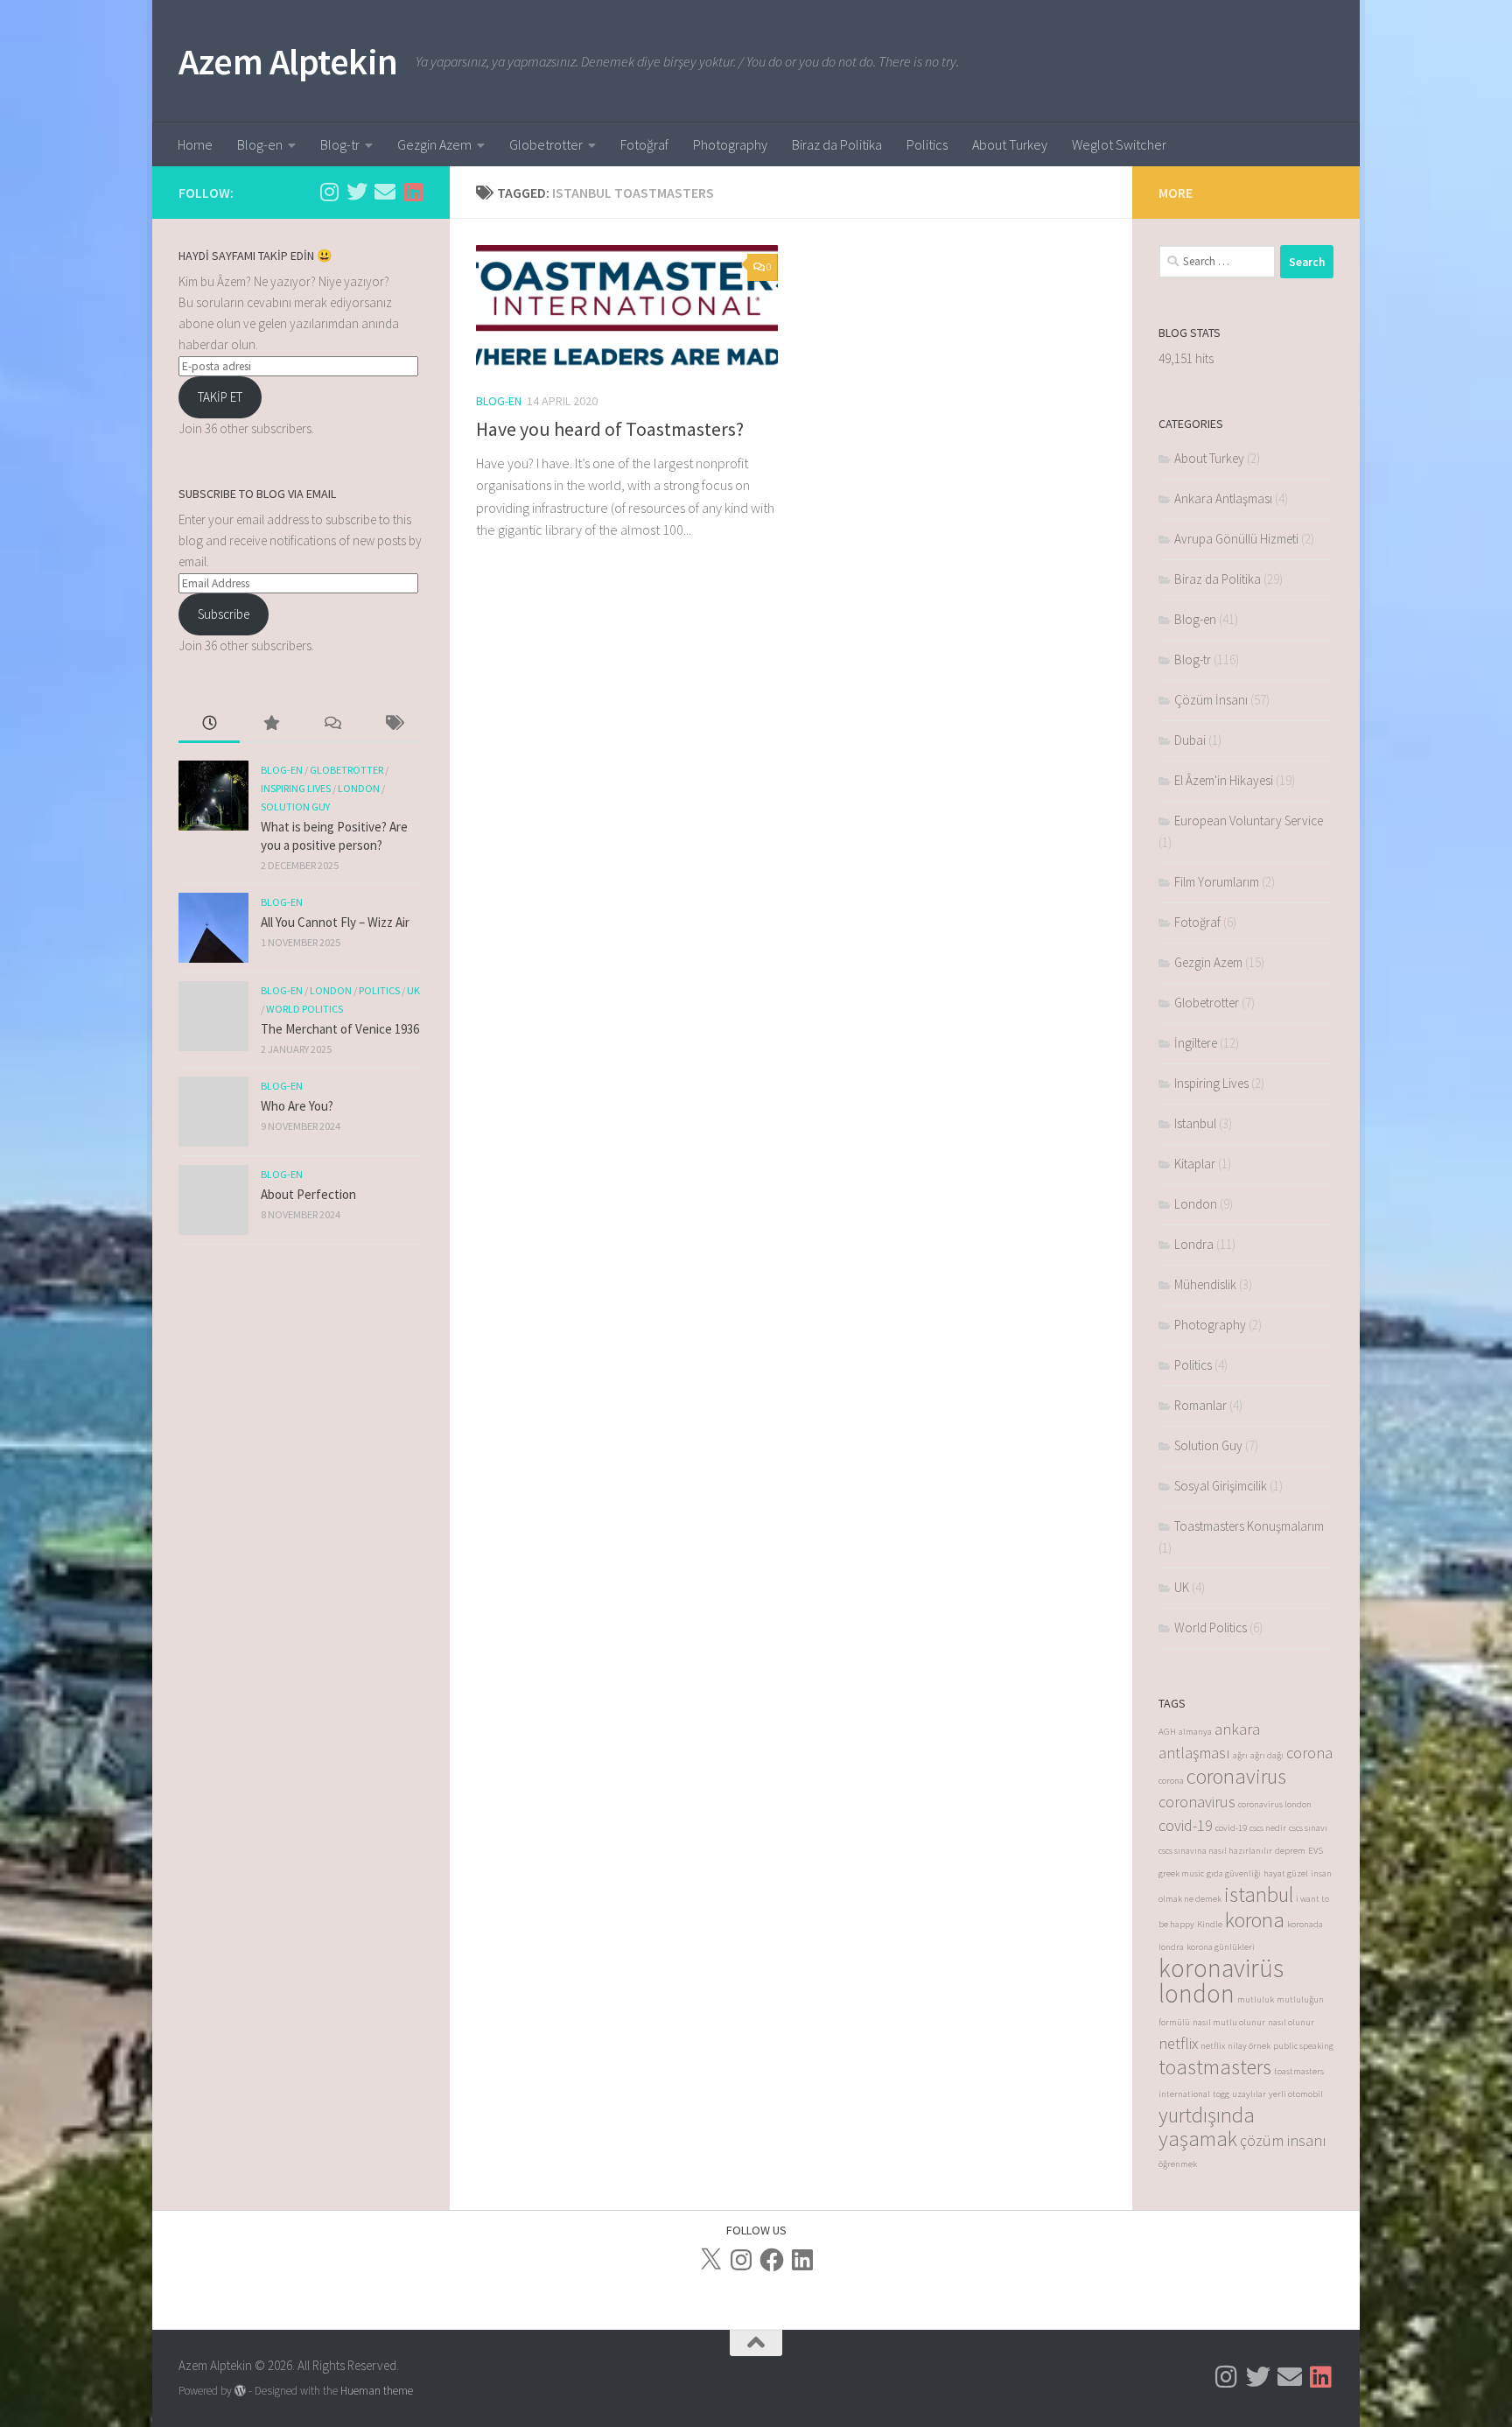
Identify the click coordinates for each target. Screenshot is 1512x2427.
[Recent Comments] (332, 724)
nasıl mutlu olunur (1229, 2022)
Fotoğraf (644, 144)
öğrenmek (1178, 2164)
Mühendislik (1205, 1284)
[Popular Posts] (270, 724)
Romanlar (1200, 1405)
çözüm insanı (1283, 2140)
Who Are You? (297, 1106)
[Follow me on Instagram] (329, 192)
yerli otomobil (1296, 2094)
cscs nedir (1268, 1828)
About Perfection (308, 1194)
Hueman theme (377, 2391)
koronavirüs (1221, 1968)
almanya (1195, 1732)
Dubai (1190, 740)
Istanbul (1195, 1123)
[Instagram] (741, 2260)
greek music (1181, 1873)
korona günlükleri (1221, 1947)
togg (1221, 2094)
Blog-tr (340, 144)
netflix (1178, 2043)
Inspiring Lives (296, 788)
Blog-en (260, 144)
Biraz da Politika (837, 144)
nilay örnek (1249, 2046)
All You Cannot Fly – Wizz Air (335, 922)
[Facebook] (772, 2260)
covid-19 (1186, 1825)
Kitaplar (1195, 1164)
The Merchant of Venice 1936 (340, 1029)
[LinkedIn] (802, 2260)
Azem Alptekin (288, 61)
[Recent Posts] (209, 724)
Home (195, 144)
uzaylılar (1249, 2094)
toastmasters (1215, 2067)
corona (1309, 1753)
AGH (1167, 1732)
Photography (730, 144)
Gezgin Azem (434, 144)
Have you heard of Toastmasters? (610, 429)
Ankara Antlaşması (1223, 498)
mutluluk (1256, 1999)
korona (1255, 1920)
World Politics (304, 1009)
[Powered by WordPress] (240, 2391)
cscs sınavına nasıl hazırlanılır (1215, 1851)
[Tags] (393, 724)
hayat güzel (1286, 1873)
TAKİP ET (220, 397)
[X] (710, 2260)
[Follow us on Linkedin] (413, 192)
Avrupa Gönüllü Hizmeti (1236, 539)
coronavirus (1236, 1776)
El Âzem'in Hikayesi (1224, 780)
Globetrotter (546, 144)
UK (413, 990)
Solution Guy (295, 807)
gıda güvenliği (1234, 1873)
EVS (1316, 1851)
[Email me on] (385, 192)
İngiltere (1196, 1043)
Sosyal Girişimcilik (1221, 1486)
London (359, 788)
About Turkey (1010, 144)
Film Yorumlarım (1217, 882)
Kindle (1210, 1924)
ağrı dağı (1267, 1755)
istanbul (1259, 1894)
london (1197, 1993)
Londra (1194, 1244)
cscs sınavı (1308, 1828)
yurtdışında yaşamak (1207, 2127)
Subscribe (224, 614)
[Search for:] (1217, 262)
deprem (1290, 1851)
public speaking (1303, 2046)
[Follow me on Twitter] (357, 192)
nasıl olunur (1291, 2022)
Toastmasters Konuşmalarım (1249, 1526)
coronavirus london (1275, 1804)
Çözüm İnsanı (1211, 700)
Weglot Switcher (1119, 144)
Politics (927, 144)
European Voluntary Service (1249, 821)
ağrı (1240, 1755)
